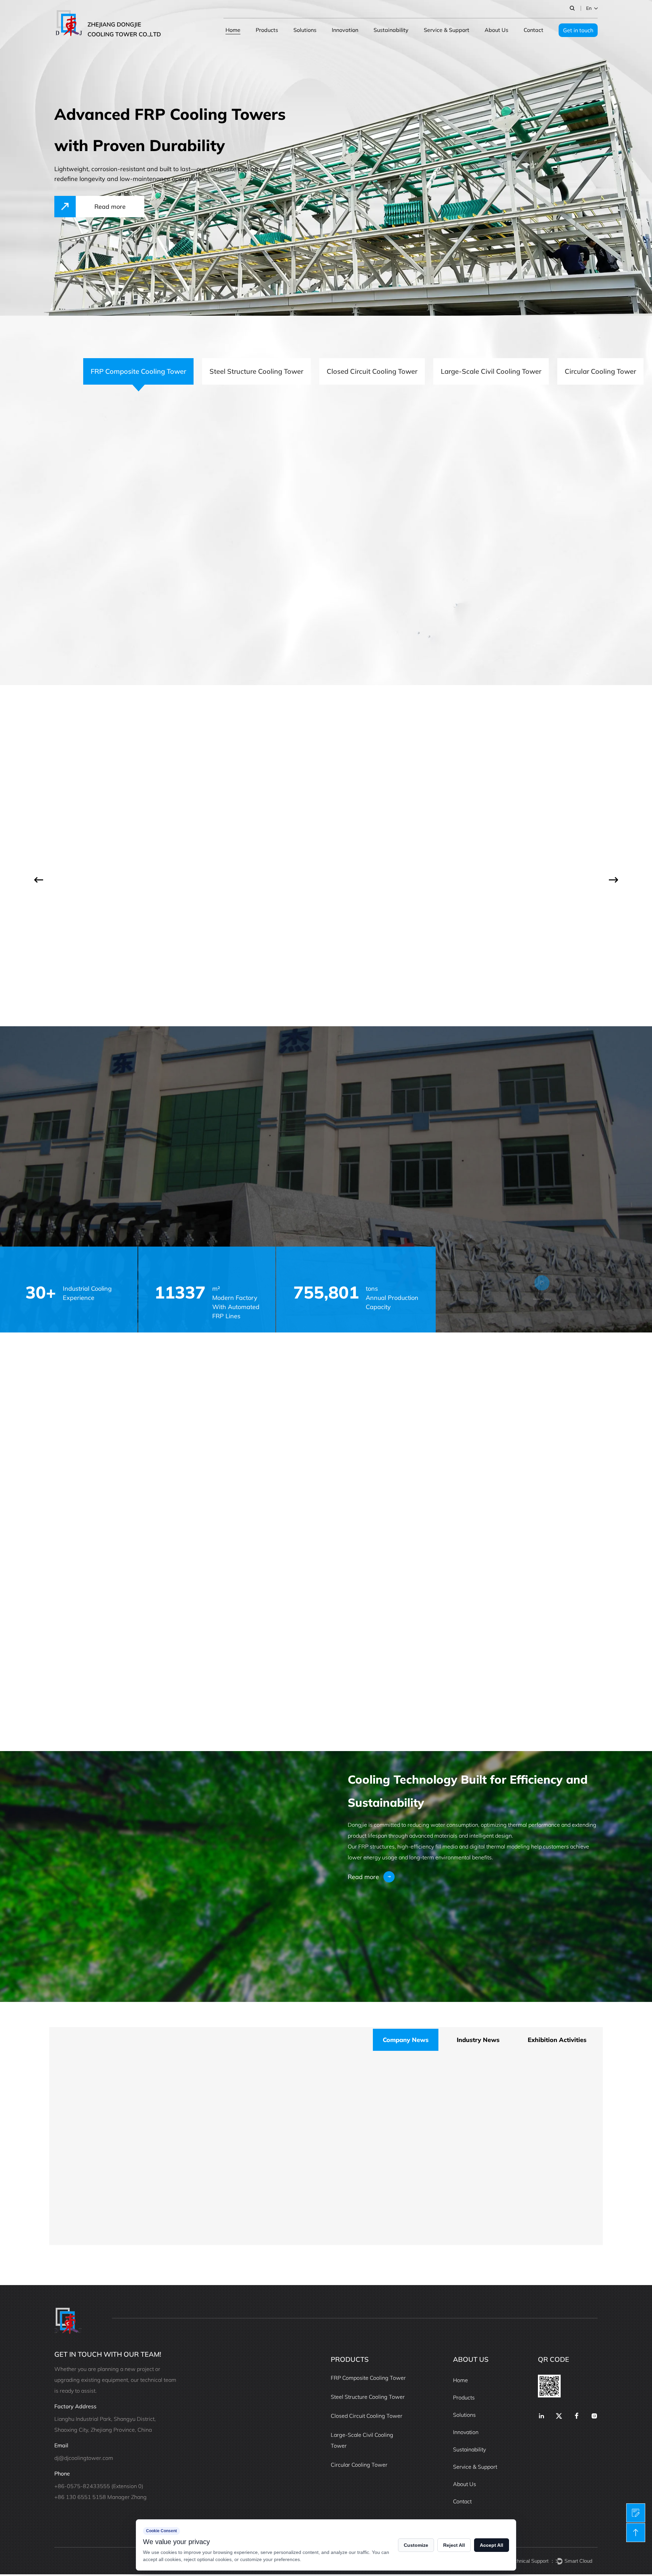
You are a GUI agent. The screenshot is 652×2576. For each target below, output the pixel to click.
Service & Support (447, 30)
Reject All (454, 2545)
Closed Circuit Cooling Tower (367, 2416)
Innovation (345, 30)
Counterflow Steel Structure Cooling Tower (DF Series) (391, 805)
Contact (533, 30)
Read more (104, 603)
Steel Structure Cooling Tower (368, 2397)
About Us (496, 30)
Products (267, 30)
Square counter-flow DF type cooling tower (187, 2224)
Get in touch (578, 30)
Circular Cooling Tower (359, 2465)
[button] (39, 880)
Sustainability (391, 30)
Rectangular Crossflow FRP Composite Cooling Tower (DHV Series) (248, 810)
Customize (416, 2545)
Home (233, 30)
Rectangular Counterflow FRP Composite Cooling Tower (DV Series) (117, 805)
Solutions (305, 30)
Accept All (492, 2545)
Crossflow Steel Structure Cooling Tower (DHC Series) (527, 805)
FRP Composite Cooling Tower (368, 2378)
